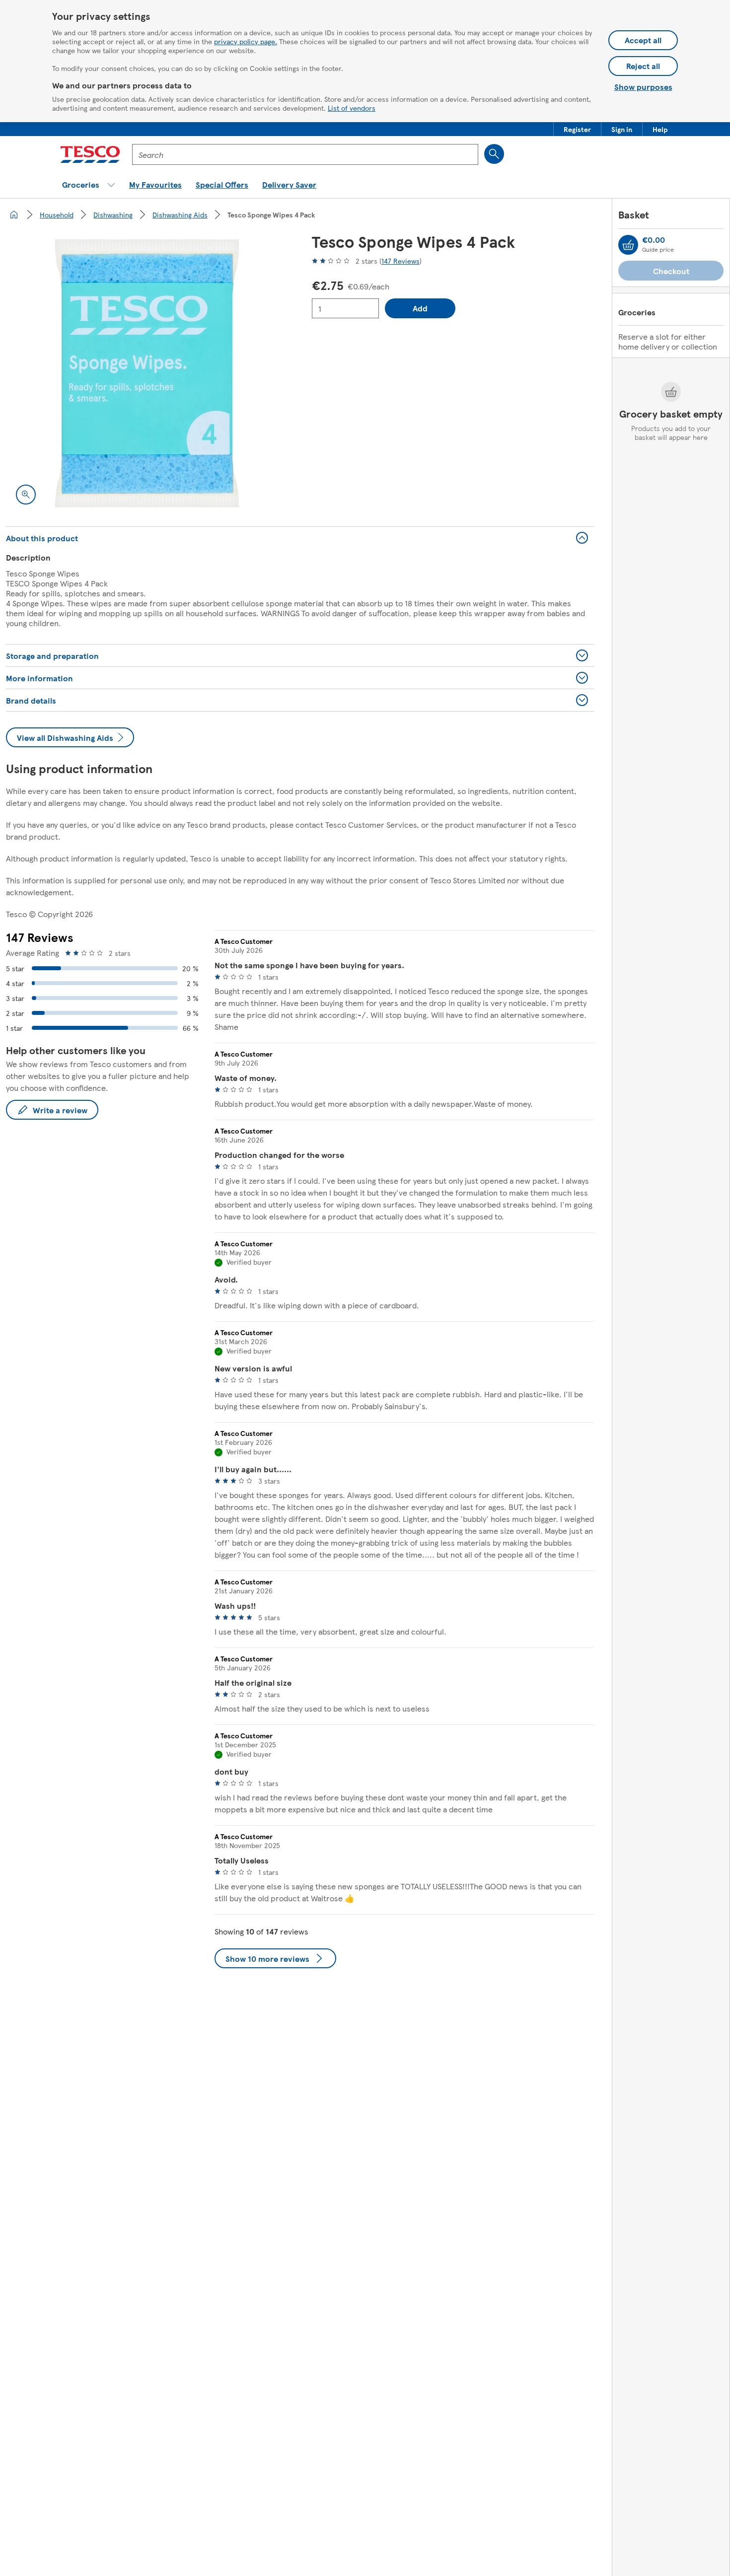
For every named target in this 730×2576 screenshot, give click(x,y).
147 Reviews (401, 261)
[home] (14, 215)
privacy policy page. (246, 41)
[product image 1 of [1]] (147, 373)
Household (57, 215)
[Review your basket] (628, 245)
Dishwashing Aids (180, 215)
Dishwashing (113, 215)
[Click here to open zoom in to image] (26, 495)
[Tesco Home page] (90, 154)
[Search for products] (494, 154)
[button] (577, 129)
